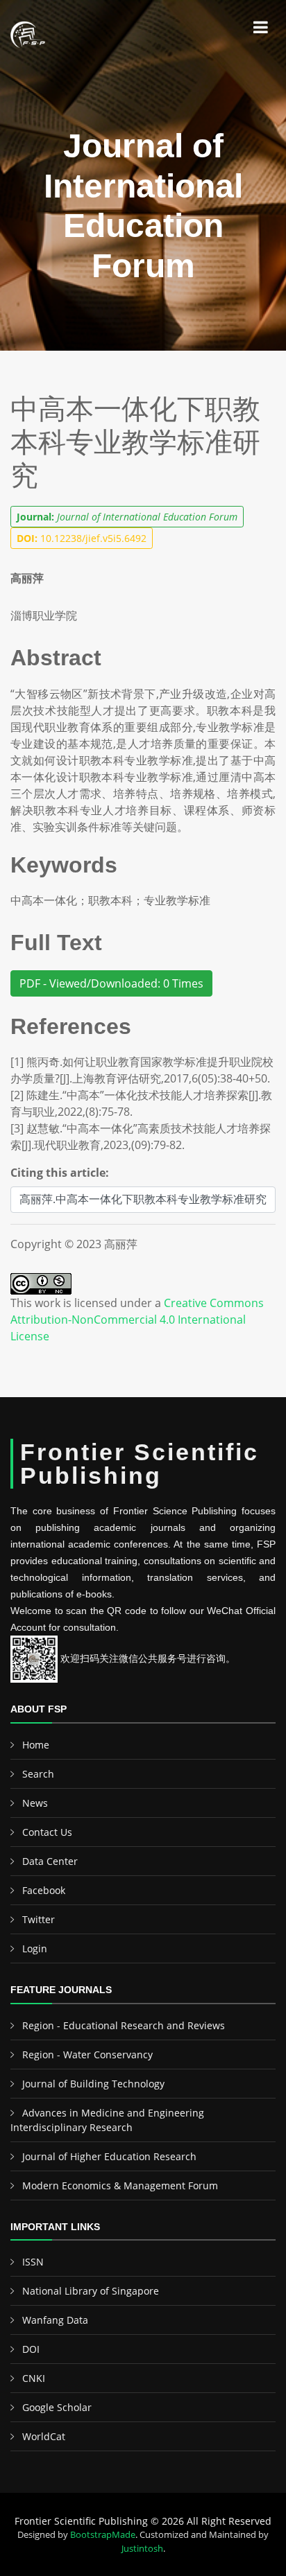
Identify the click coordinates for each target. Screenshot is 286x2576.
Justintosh (142, 2548)
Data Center (50, 1861)
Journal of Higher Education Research (109, 2156)
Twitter (39, 1919)
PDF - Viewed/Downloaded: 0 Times (111, 983)
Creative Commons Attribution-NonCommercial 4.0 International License (137, 1320)
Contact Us (47, 1832)
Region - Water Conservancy (87, 2054)
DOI (31, 2349)
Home (36, 1745)
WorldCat (44, 2436)
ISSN (33, 2262)
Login (35, 1948)
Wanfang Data (55, 2320)
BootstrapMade (103, 2534)
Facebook (44, 1890)
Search (38, 1774)
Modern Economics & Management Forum (120, 2185)
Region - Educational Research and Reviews (124, 2025)
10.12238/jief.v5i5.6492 (82, 538)
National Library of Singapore (91, 2291)
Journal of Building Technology (93, 2084)
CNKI (34, 2378)
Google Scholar (57, 2407)
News (35, 1803)
